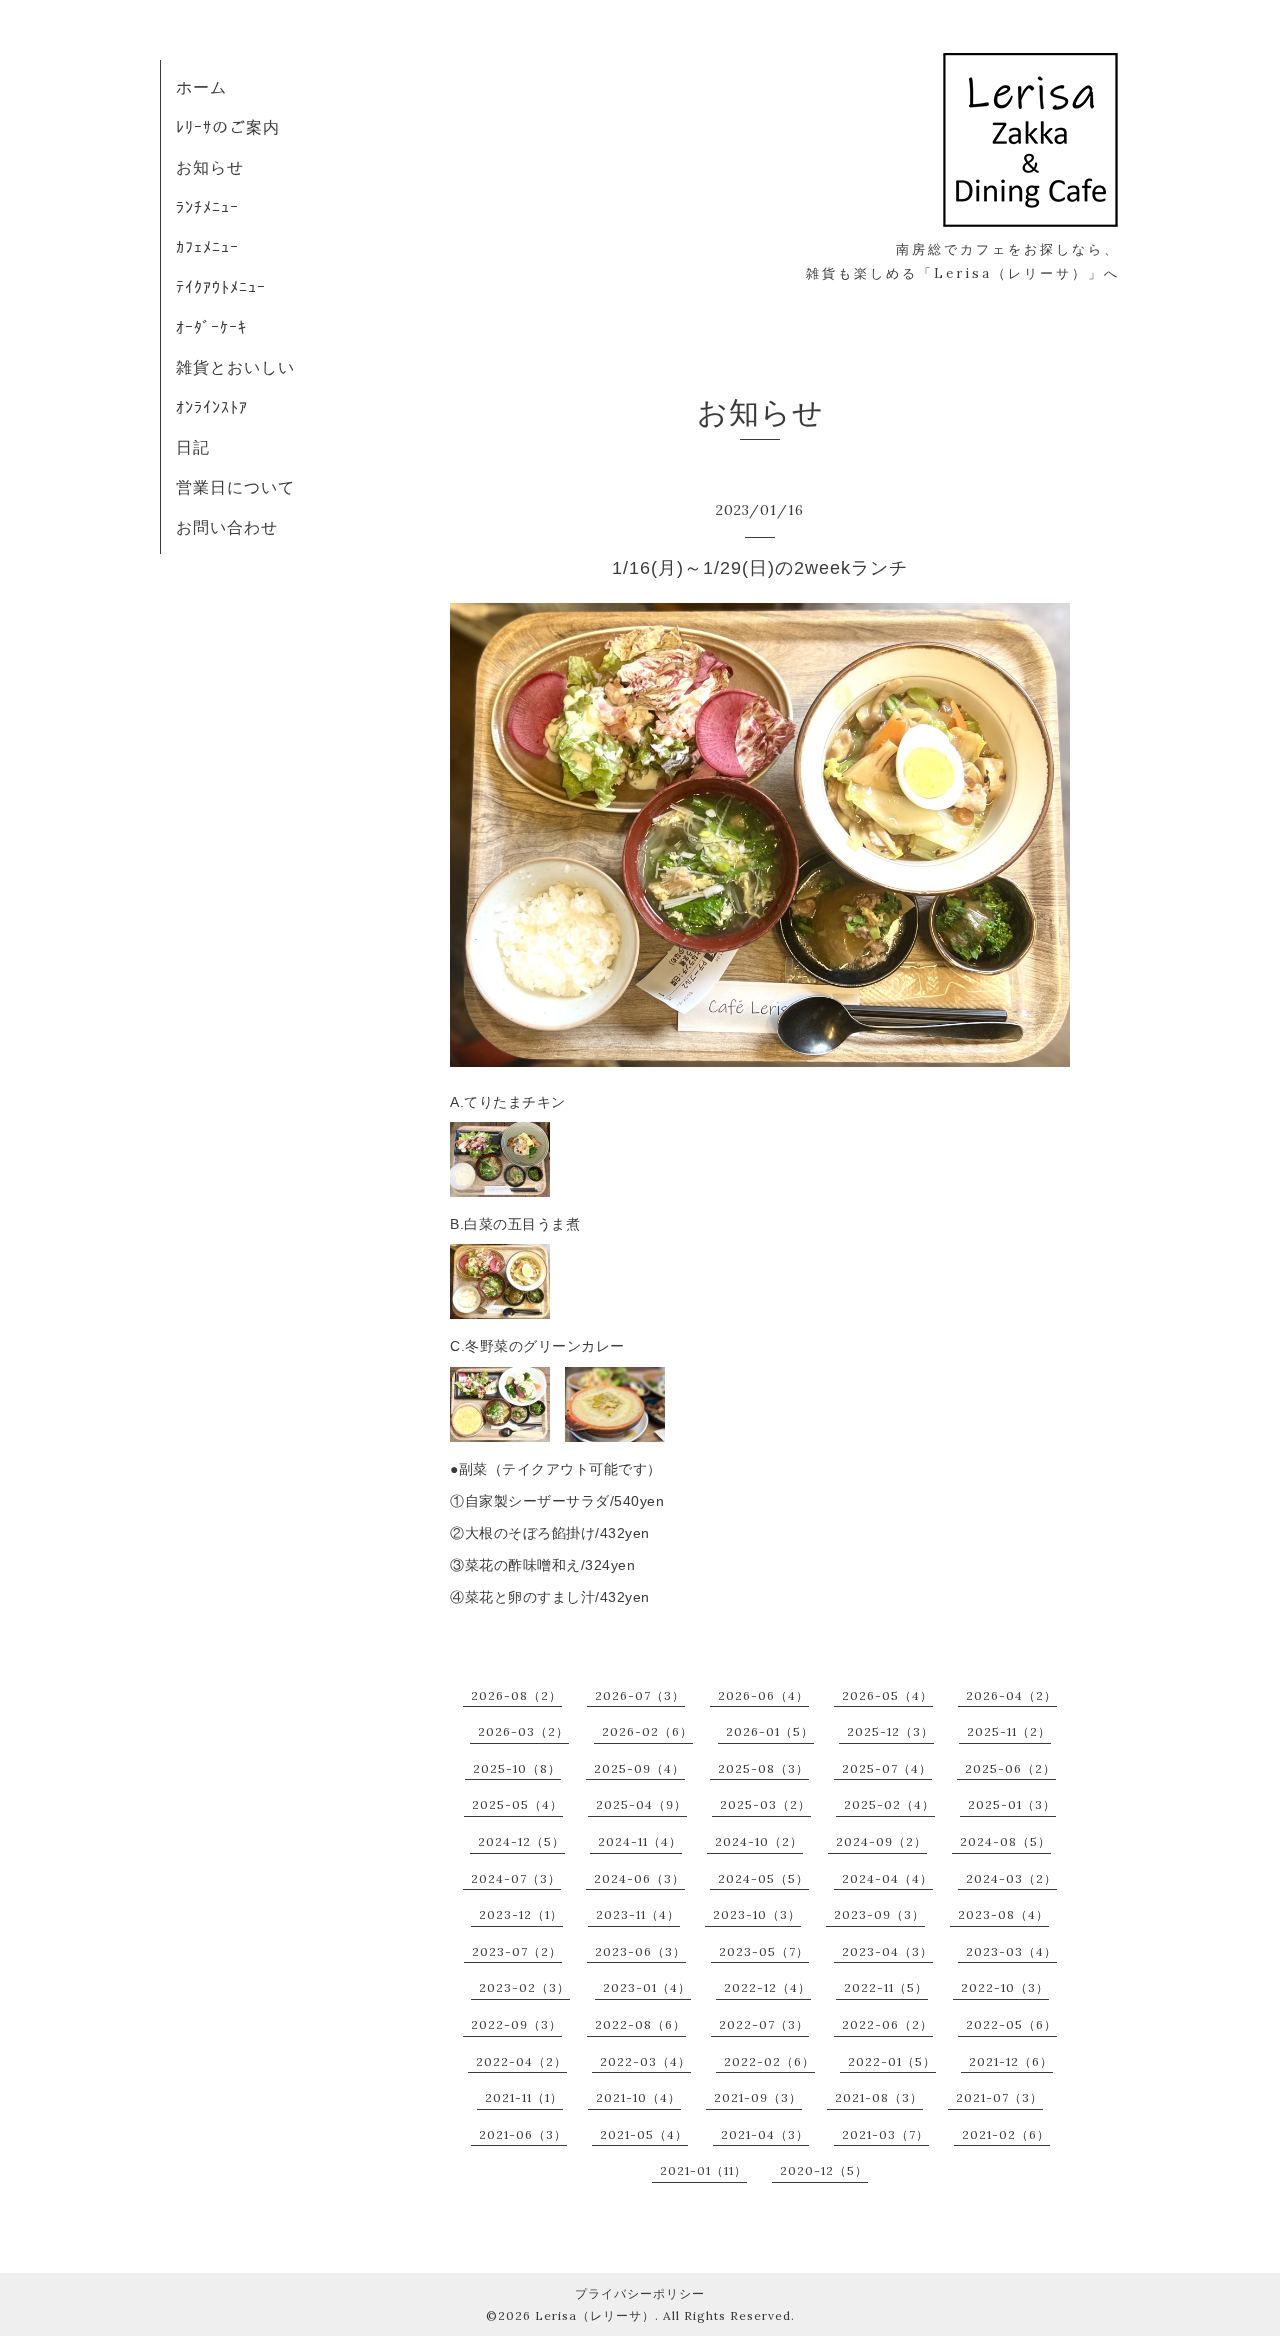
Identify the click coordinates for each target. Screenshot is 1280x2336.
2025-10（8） (517, 1768)
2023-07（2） (517, 1951)
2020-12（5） (824, 2170)
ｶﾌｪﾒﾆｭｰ (207, 247)
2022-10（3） (1005, 1987)
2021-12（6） (1011, 2061)
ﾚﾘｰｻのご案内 (228, 127)
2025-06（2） (1010, 1768)
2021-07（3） (999, 2097)
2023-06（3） (640, 1951)
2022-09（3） (516, 2024)
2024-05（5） (763, 1878)
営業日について (235, 487)
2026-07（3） (640, 1695)
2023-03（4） (1011, 1951)
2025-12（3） (890, 1731)
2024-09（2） (881, 1841)
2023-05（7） (764, 1951)
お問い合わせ (227, 527)
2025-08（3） (763, 1768)
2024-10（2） (759, 1841)
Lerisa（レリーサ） (595, 2315)
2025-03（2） (765, 1804)
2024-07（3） (516, 1878)
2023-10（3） (757, 1914)
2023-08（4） (1003, 1914)
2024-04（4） (887, 1878)
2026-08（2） (516, 1695)
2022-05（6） (1011, 2024)
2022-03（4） (645, 2061)
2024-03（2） (1011, 1878)
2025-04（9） (641, 1804)
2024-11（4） (640, 1841)
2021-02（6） (1006, 2134)
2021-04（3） (765, 2134)
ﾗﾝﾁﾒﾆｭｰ (207, 207)
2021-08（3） (879, 2097)
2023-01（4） (647, 1987)
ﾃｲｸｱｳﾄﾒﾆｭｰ (221, 287)
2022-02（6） (769, 2061)
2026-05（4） (887, 1695)
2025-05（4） (517, 1804)
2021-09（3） (758, 2097)
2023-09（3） (879, 1914)
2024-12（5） (521, 1841)
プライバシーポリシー (640, 2293)
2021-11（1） (524, 2097)
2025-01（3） (1012, 1804)
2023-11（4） (638, 1914)
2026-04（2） (1011, 1695)
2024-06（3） (639, 1878)
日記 (193, 447)
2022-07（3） (764, 2024)
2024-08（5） (1005, 1841)
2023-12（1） (521, 1914)
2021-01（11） (703, 2170)
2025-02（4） (889, 1804)
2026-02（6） (647, 1731)
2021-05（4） (644, 2134)
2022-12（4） (767, 1987)
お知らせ (210, 167)
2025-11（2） (1009, 1731)
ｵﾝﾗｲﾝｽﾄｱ (212, 407)
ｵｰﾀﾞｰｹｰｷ (211, 327)
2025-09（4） (639, 1768)
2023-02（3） (524, 1987)
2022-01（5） (892, 2061)
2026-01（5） (770, 1731)
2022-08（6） (640, 2024)
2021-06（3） (523, 2134)
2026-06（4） (763, 1695)
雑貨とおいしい (235, 367)
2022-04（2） (521, 2061)
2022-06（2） (887, 2024)
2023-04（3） (887, 1951)
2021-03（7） (885, 2134)
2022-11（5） (886, 1987)
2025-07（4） (887, 1768)
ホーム (201, 87)
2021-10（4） (638, 2097)
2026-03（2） (523, 1731)
